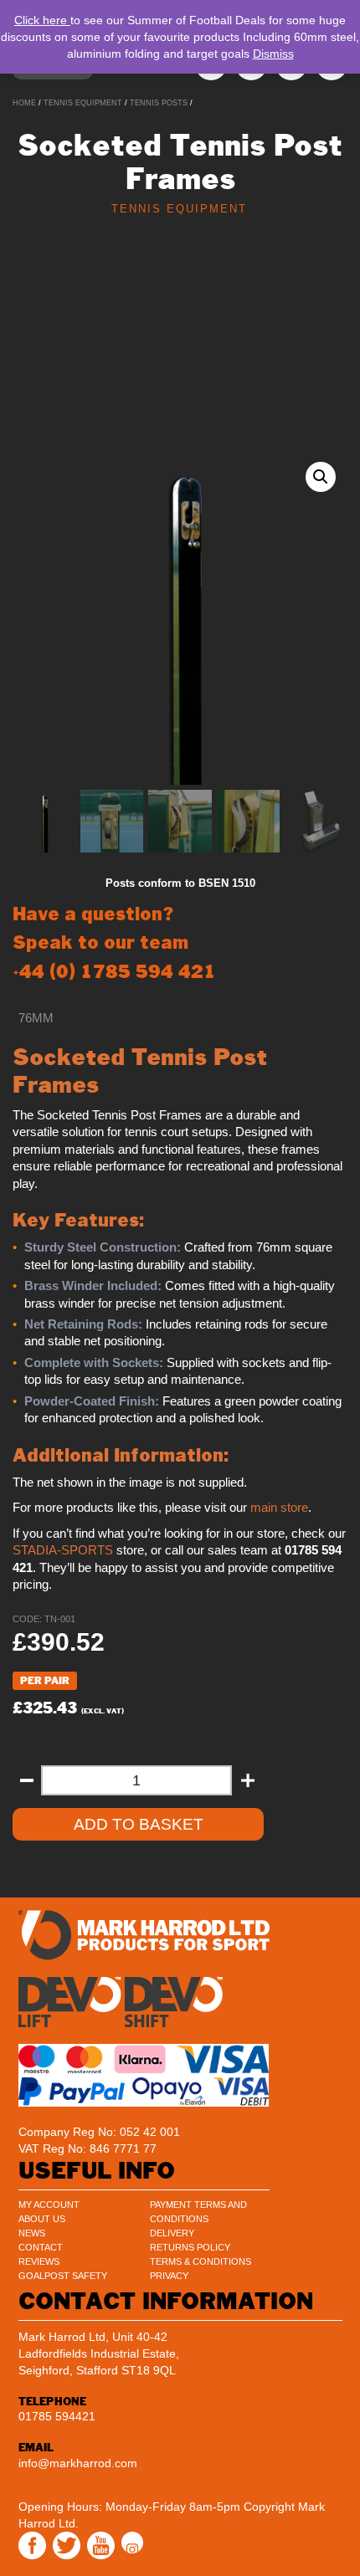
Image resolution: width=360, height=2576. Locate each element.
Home (24, 103)
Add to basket (139, 1824)
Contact (41, 2247)
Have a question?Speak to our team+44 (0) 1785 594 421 (114, 942)
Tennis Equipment (83, 103)
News (32, 2233)
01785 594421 (57, 2416)
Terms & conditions (201, 2261)
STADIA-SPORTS (63, 1550)
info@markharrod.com (78, 2463)
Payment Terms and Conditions (198, 2212)
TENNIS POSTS (159, 103)
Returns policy (190, 2247)
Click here (42, 20)
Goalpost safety (63, 2276)
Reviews (39, 2261)
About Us (42, 2219)
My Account (49, 2205)
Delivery (172, 2233)
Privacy (169, 2276)
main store (279, 1508)
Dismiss (273, 54)
